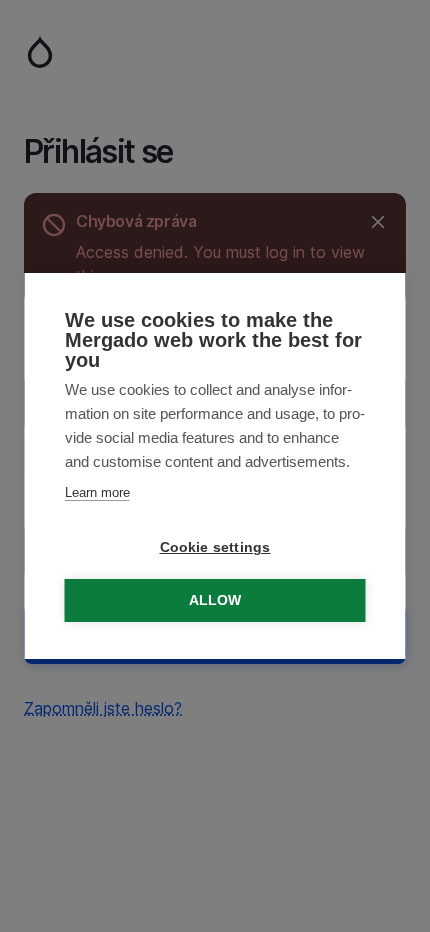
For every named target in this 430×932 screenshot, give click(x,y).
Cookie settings (215, 547)
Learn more (97, 492)
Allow (215, 600)
